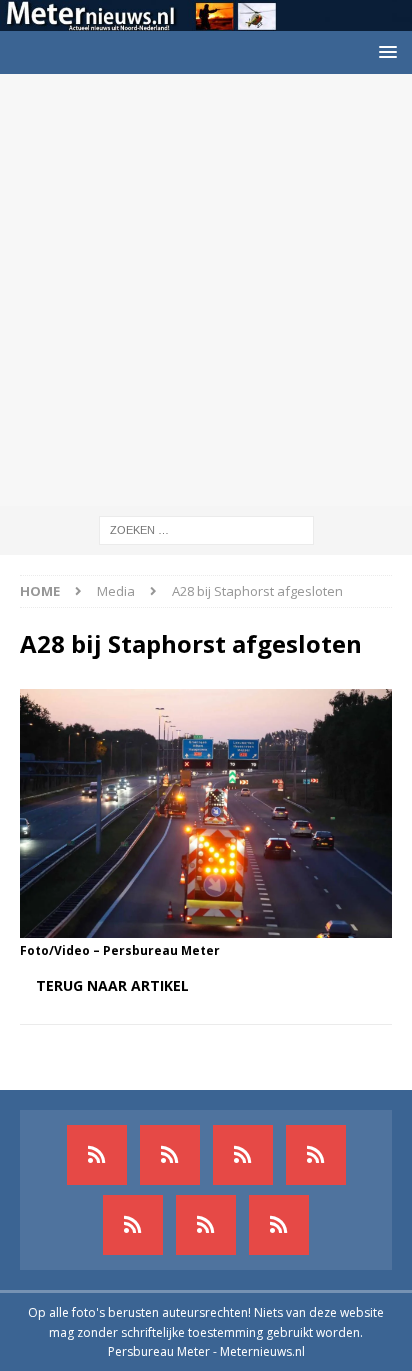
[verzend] (279, 1225)
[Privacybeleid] (206, 1225)
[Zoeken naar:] (206, 528)
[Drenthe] (170, 1155)
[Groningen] (243, 1155)
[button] (384, 51)
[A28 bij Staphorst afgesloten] (206, 925)
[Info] (133, 1225)
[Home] (316, 1155)
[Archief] (97, 1155)
